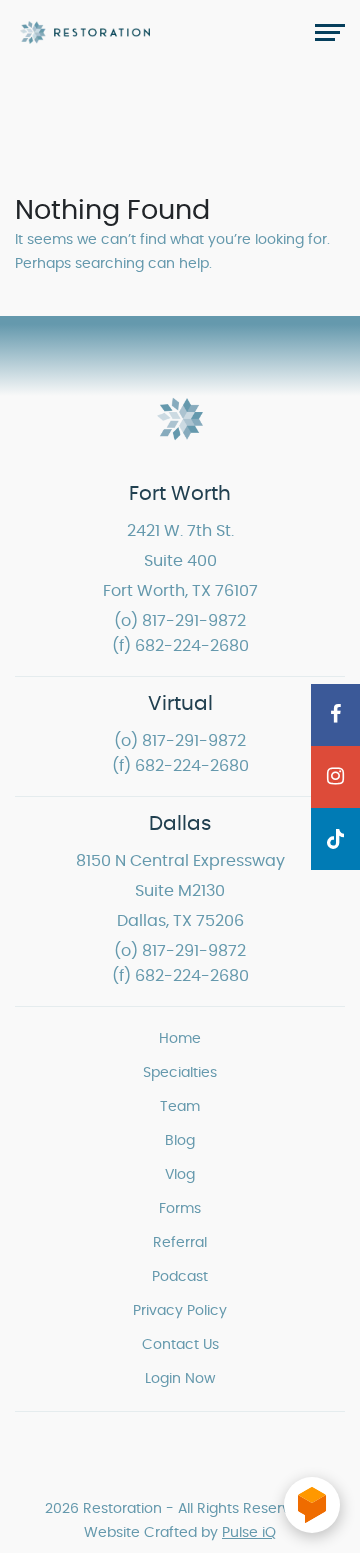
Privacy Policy (180, 1311)
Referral (180, 1243)
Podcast (180, 1277)
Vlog (180, 1175)
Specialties (180, 1073)
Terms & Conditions (222, 1462)
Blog (180, 1141)
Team (180, 1107)
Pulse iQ (249, 1533)
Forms (180, 1209)
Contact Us (180, 1345)
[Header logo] (85, 32)
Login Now (180, 1379)
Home (180, 1039)
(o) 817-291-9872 (180, 621)
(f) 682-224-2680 (180, 646)
